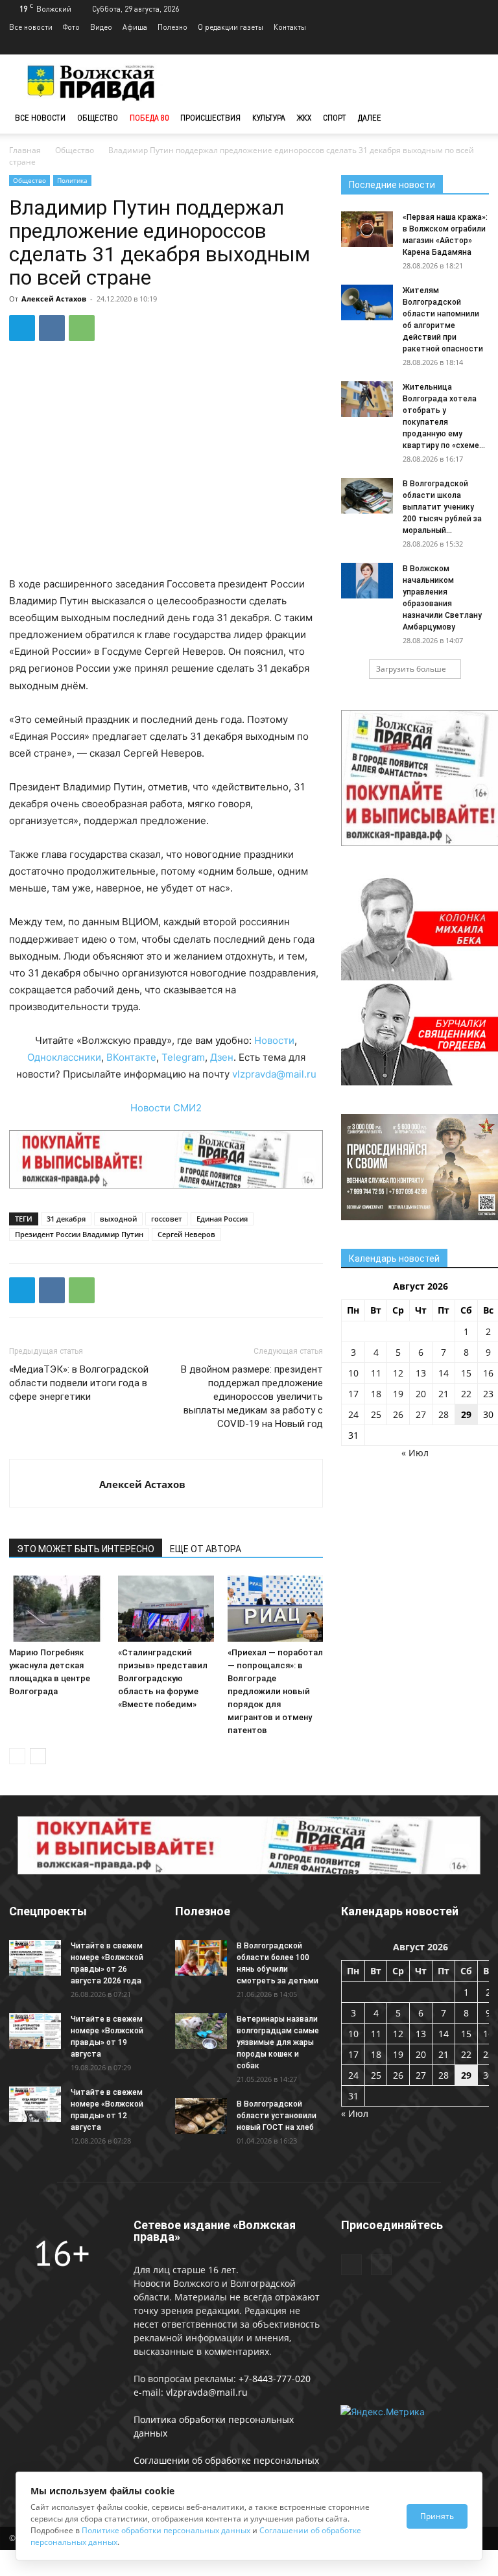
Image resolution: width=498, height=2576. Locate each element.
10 (353, 1373)
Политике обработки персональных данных (166, 2530)
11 (376, 1373)
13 (421, 1373)
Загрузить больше (411, 669)
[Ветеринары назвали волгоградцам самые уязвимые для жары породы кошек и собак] (201, 2031)
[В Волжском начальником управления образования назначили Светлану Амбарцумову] (367, 581)
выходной (118, 1219)
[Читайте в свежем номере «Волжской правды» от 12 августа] (35, 2104)
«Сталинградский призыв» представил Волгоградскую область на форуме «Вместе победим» (163, 1678)
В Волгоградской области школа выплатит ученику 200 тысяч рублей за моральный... (442, 507)
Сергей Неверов (186, 1234)
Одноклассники (64, 1057)
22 (466, 1394)
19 (398, 1394)
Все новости (31, 27)
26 (398, 1414)
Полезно (172, 27)
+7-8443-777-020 (275, 2379)
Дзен (222, 1057)
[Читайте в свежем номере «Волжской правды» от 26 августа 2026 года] (35, 1958)
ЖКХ (304, 118)
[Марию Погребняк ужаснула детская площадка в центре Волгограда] (57, 1608)
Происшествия (210, 118)
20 (421, 1394)
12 (398, 1373)
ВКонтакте (131, 1057)
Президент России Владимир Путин (79, 1234)
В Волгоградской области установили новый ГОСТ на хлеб (277, 2116)
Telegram (183, 1057)
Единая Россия (222, 1219)
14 (444, 1373)
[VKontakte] (479, 45)
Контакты (290, 27)
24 (353, 1414)
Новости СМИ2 (166, 1108)
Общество (98, 118)
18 (376, 1394)
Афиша (135, 27)
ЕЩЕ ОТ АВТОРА (206, 1549)
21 (444, 1394)
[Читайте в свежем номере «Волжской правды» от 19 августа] (35, 2031)
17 (353, 1394)
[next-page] (38, 1756)
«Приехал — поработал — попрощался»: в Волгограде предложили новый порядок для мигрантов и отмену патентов (275, 1691)
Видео (101, 27)
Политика (72, 180)
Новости (274, 1040)
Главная (25, 150)
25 (376, 1414)
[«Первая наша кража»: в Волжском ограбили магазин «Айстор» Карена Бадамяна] (367, 229)
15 (466, 1373)
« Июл (415, 1453)
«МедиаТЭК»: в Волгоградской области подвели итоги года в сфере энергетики (79, 1383)
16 (488, 1373)
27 (421, 1414)
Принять (437, 2516)
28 (444, 1414)
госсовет (167, 1219)
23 (488, 1394)
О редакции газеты (231, 27)
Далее (370, 118)
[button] (473, 118)
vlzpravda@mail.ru (274, 1074)
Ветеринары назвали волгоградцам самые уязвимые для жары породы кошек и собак (278, 2042)
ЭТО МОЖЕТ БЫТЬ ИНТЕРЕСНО (86, 1549)
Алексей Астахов (54, 299)
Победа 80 (149, 118)
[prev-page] (17, 1756)
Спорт (335, 118)
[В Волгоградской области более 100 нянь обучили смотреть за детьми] (201, 1958)
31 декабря (66, 1219)
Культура (269, 118)
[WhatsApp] (82, 328)
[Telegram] (458, 45)
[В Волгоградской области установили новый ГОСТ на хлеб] (201, 2116)
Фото (71, 27)
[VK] (52, 328)
